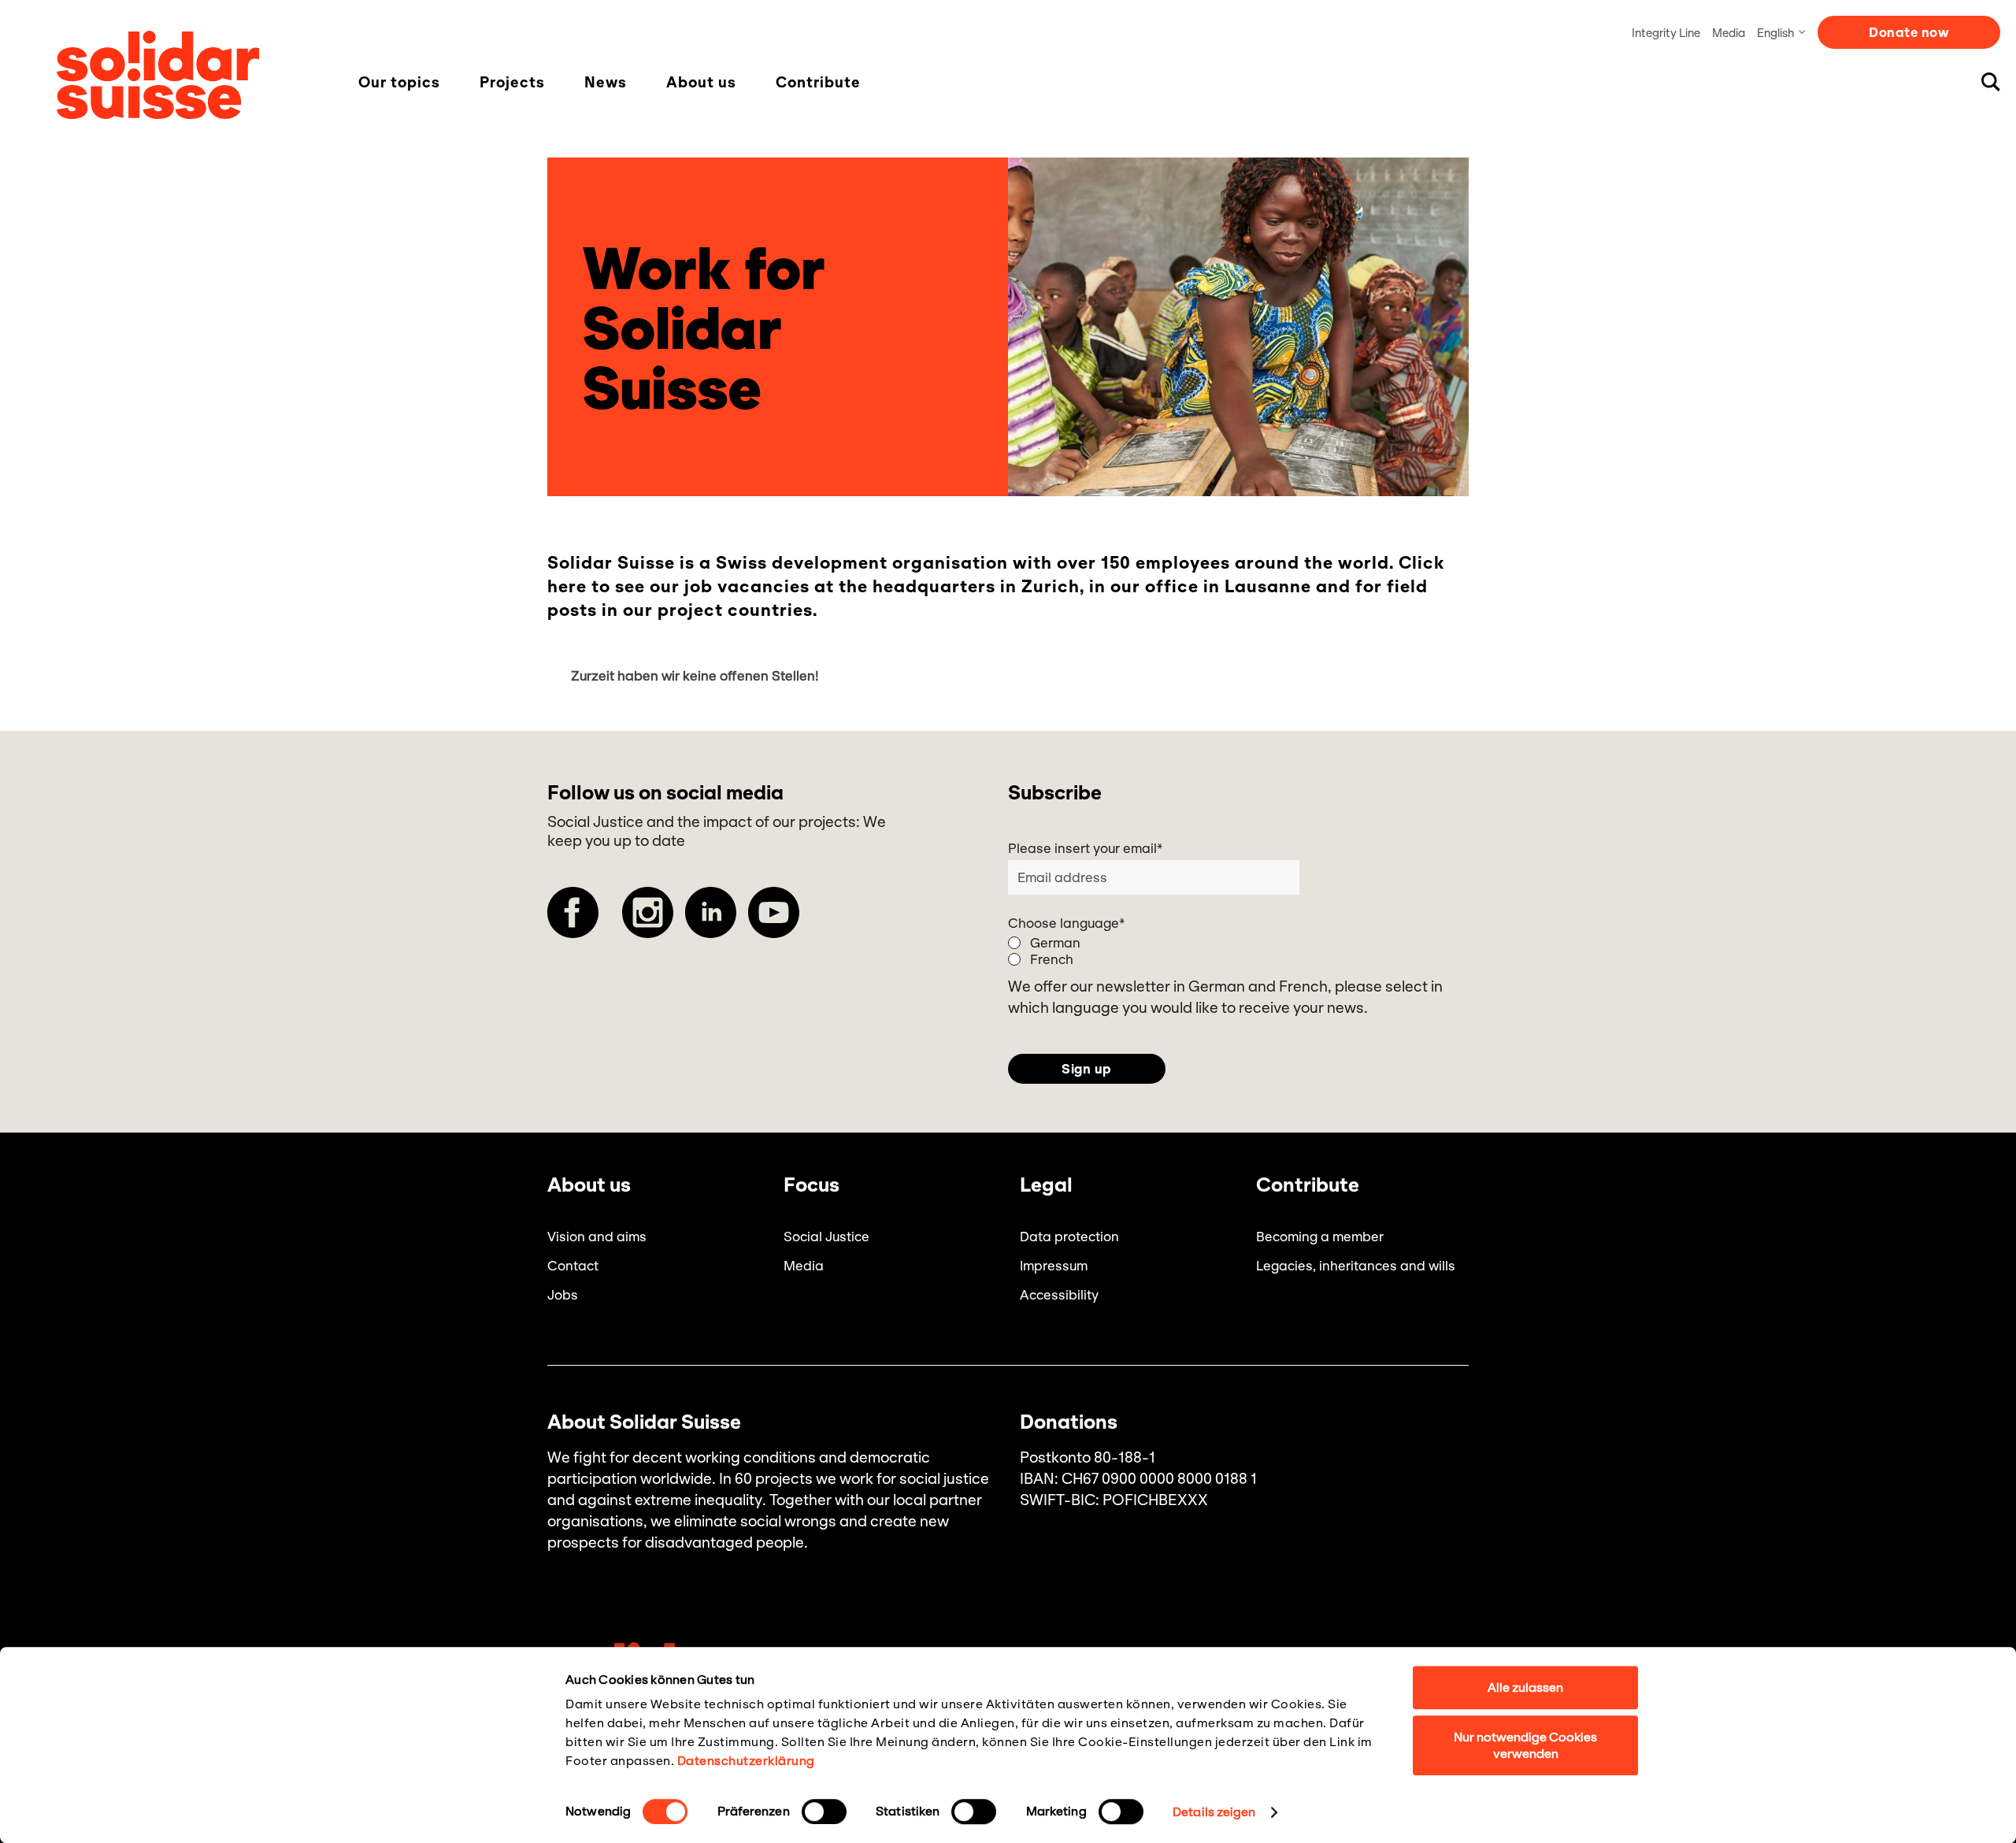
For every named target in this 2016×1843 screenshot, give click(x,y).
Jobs (563, 1295)
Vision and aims (597, 1237)
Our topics (399, 83)
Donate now (1909, 32)
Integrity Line (1666, 33)
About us (701, 83)
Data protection (1069, 1237)
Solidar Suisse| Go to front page (158, 75)
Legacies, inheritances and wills (1356, 1266)
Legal (1046, 1185)
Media (1729, 33)
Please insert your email (1085, 848)
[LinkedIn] (711, 912)
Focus (812, 1185)
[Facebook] (573, 912)
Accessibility (1059, 1295)
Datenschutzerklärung (746, 1761)
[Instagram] (648, 912)
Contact (573, 1266)
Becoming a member (1320, 1237)
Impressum (1054, 1266)
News (606, 83)
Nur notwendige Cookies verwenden (1525, 1745)
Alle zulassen (1525, 1687)
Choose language (1066, 923)
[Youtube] (774, 912)
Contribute (818, 83)
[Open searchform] (1991, 82)
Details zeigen (1214, 1812)
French (1052, 959)
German (1055, 943)
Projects (512, 83)
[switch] (824, 1811)
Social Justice (826, 1237)
